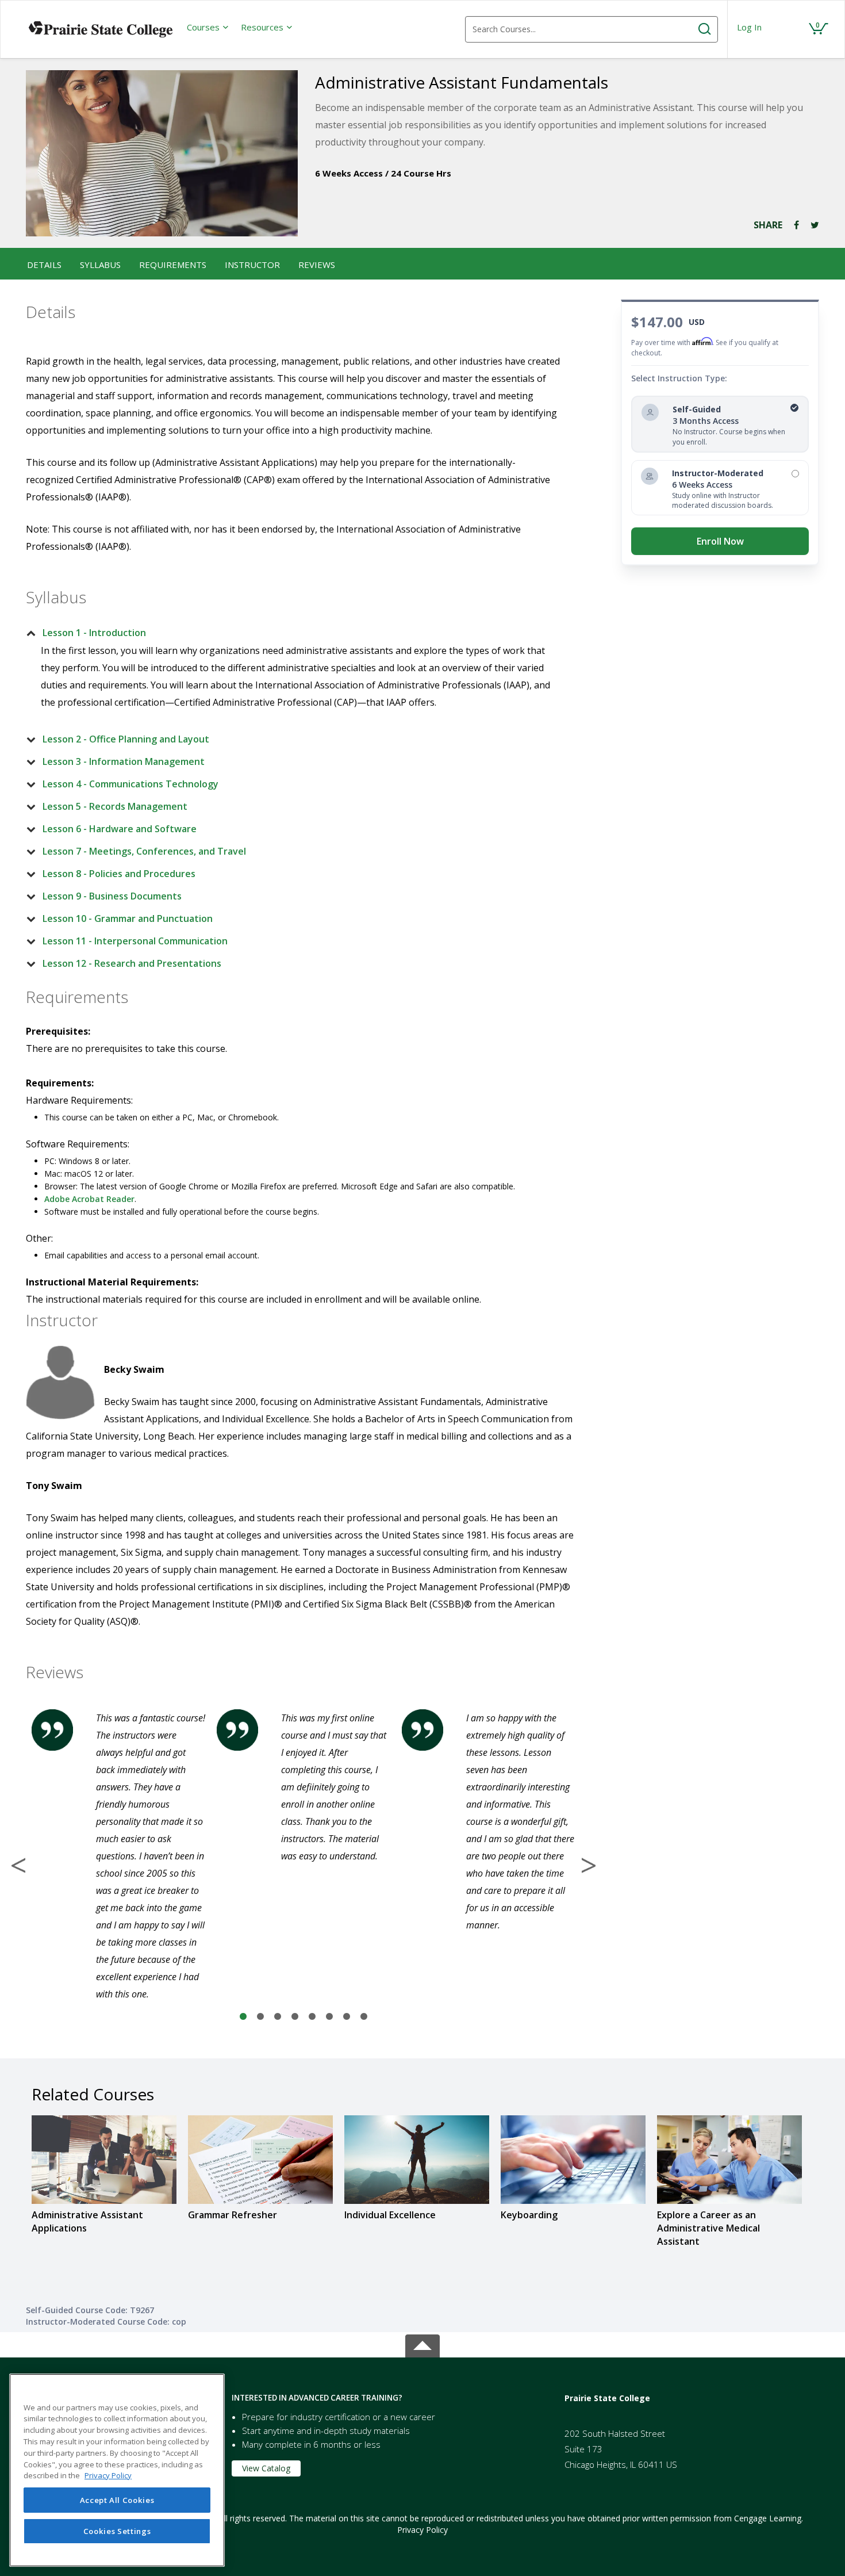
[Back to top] (422, 2343)
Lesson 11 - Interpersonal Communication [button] (135, 941)
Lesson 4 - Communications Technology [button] (130, 784)
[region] (117, 2470)
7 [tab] (347, 2017)
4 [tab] (295, 2017)
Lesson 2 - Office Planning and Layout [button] (126, 739)
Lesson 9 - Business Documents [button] (112, 896)
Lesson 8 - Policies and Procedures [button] (119, 874)
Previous (18, 1865)
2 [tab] (260, 2017)
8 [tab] (364, 2017)
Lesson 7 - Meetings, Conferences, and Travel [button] (144, 851)
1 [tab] (243, 2017)
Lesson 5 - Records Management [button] (115, 806)
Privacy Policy (422, 2530)
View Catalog (266, 2468)
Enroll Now (720, 541)
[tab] (294, 633)
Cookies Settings (117, 2531)
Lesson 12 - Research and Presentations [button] (132, 963)
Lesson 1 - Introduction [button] (94, 633)
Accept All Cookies (117, 2500)
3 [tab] (278, 2017)
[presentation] (208, 27)
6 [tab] (329, 2017)
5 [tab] (312, 2017)
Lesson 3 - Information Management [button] (124, 761)
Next (589, 1865)
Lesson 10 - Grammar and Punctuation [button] (128, 918)
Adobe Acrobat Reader (89, 1199)
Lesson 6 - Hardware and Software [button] (120, 829)
